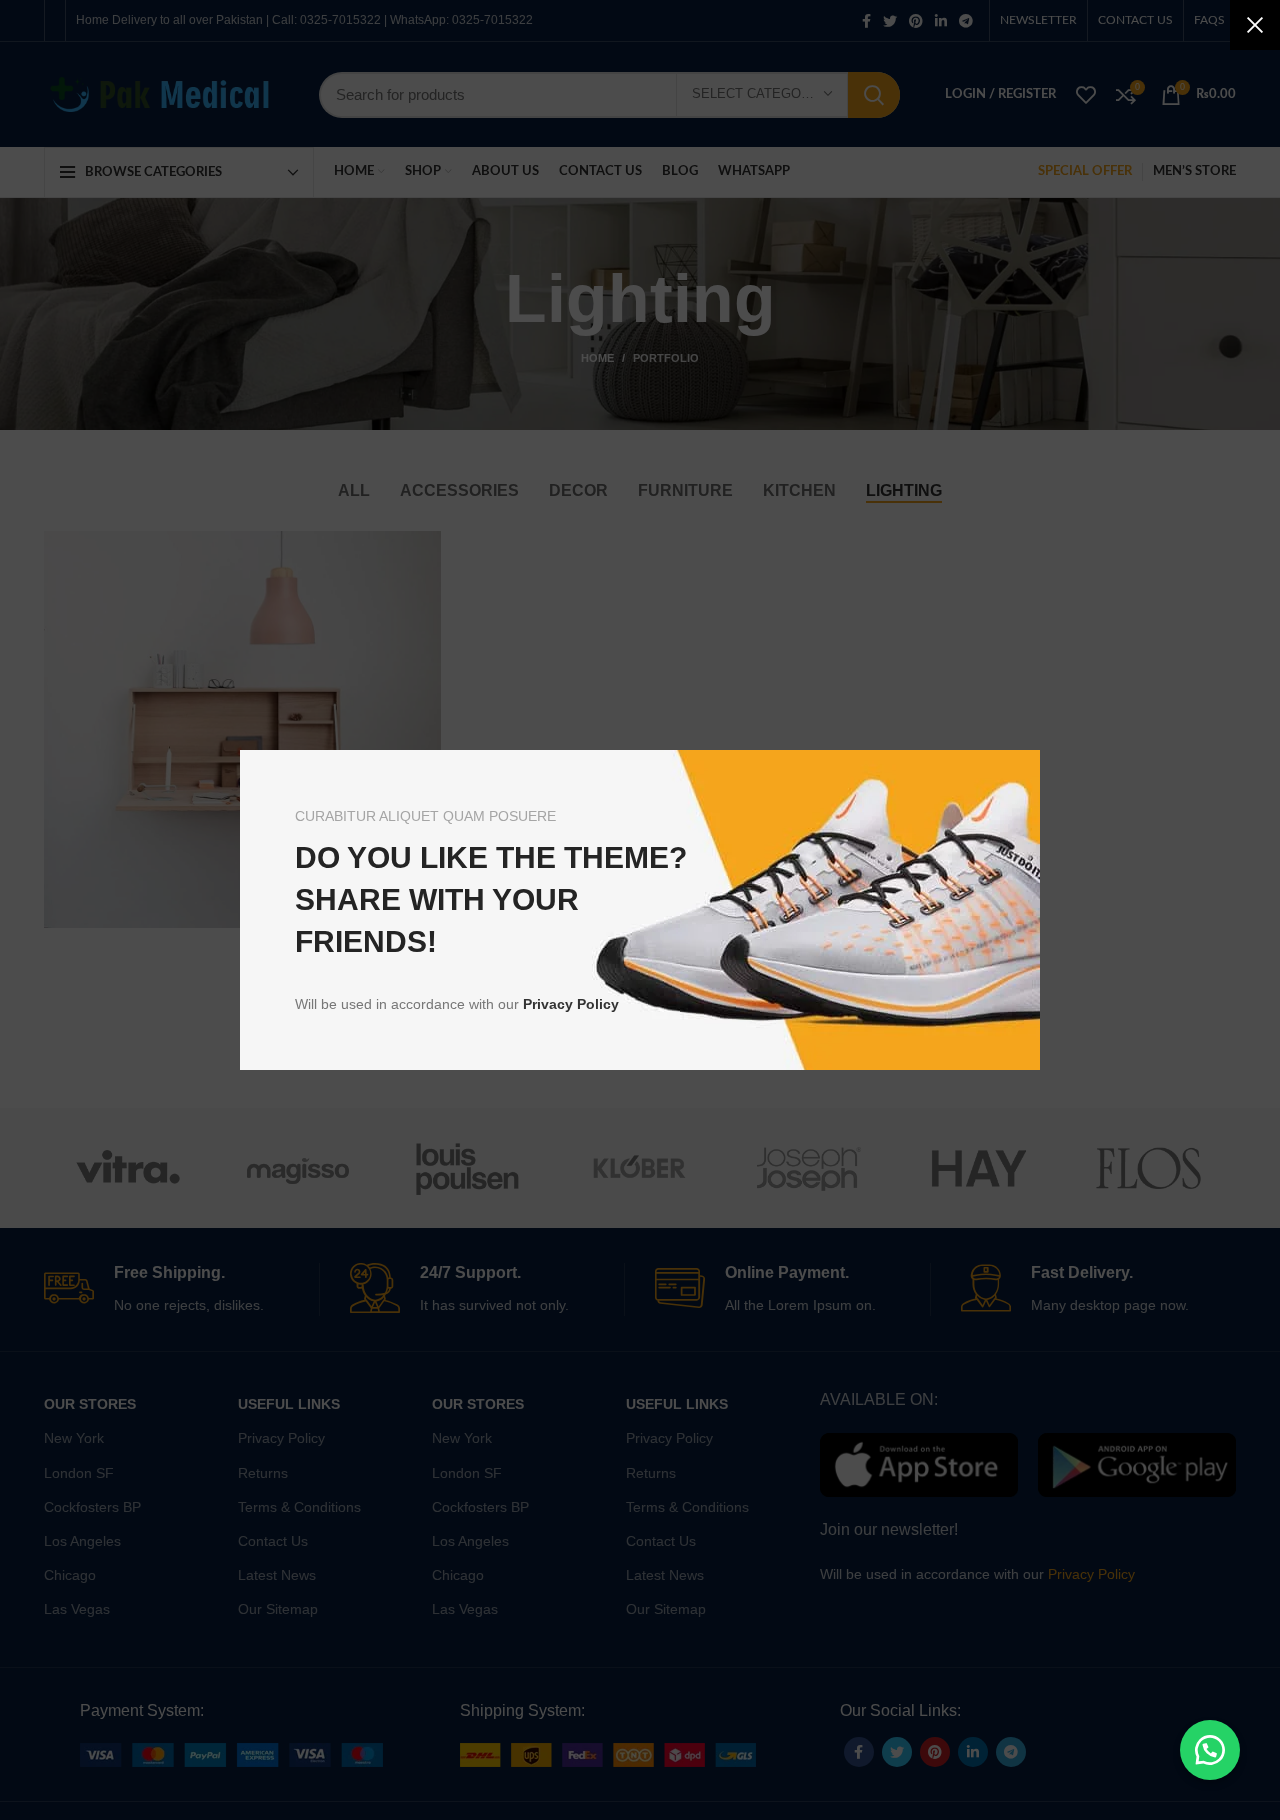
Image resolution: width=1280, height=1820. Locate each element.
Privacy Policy (571, 1004)
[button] (1210, 1750)
